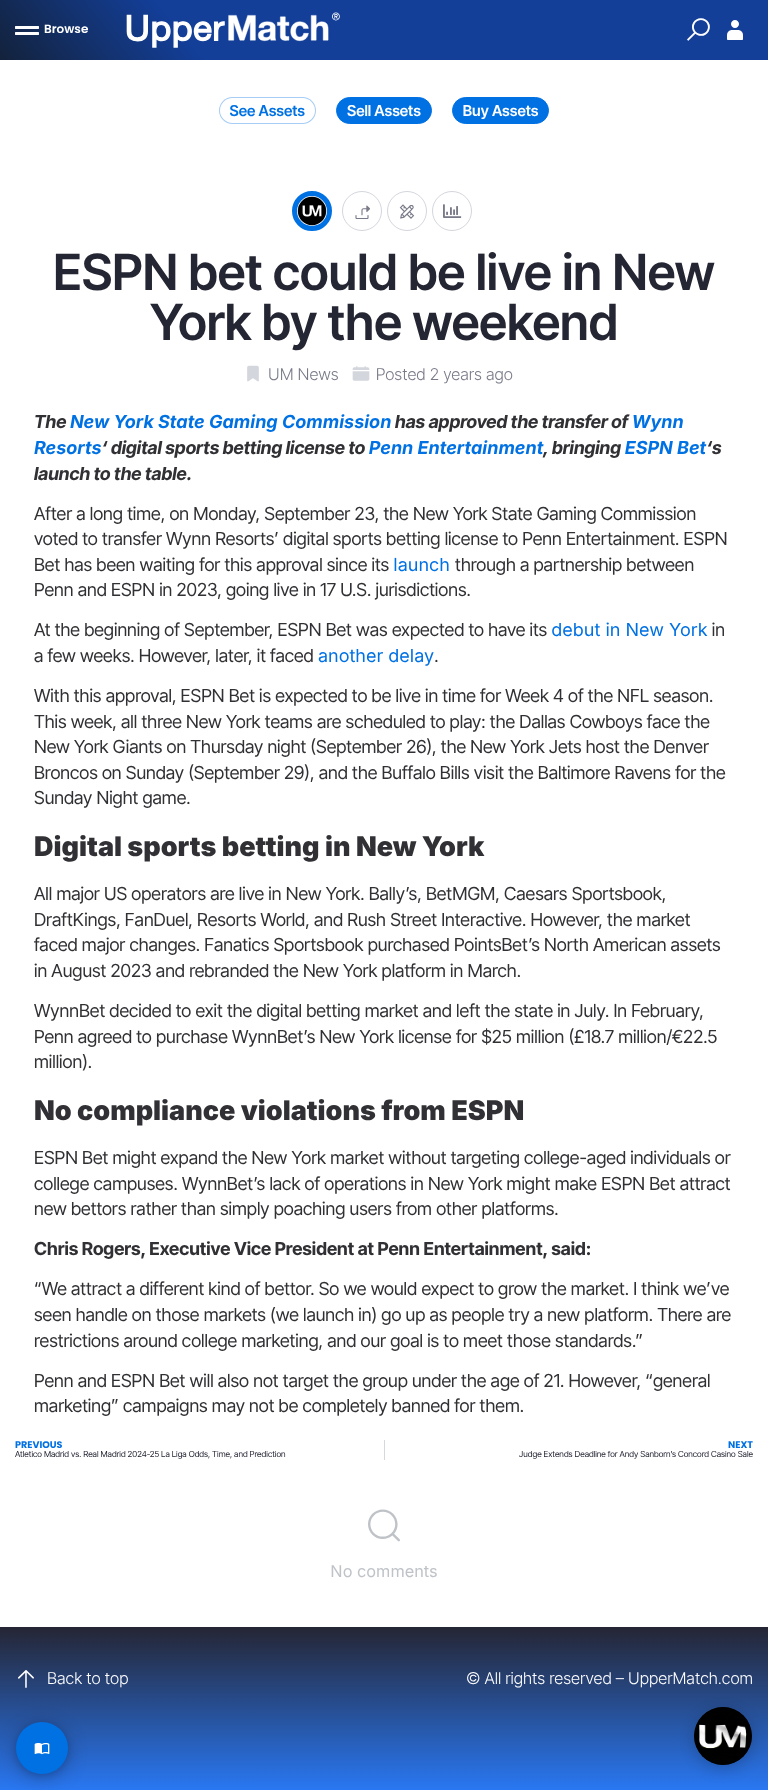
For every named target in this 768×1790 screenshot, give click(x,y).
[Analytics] (452, 210)
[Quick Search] (698, 30)
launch (424, 565)
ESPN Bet (666, 448)
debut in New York (629, 630)
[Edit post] (407, 210)
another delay (376, 656)
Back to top (87, 1678)
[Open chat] (723, 1736)
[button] (362, 210)
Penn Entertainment (456, 448)
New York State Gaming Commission (231, 422)
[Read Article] (42, 1748)
